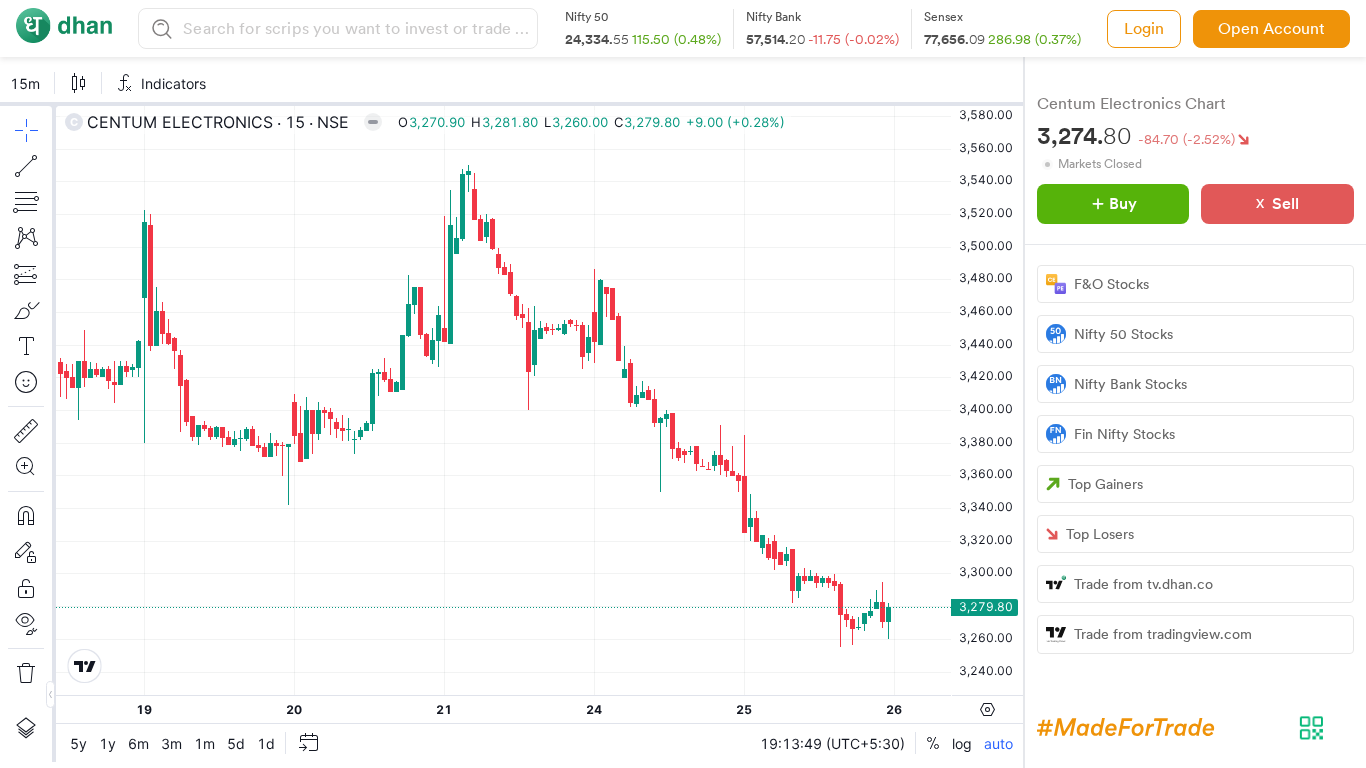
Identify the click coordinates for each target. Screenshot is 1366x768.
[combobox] (357, 28)
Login (1144, 28)
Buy (1123, 203)
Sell (1285, 203)
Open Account (1271, 28)
